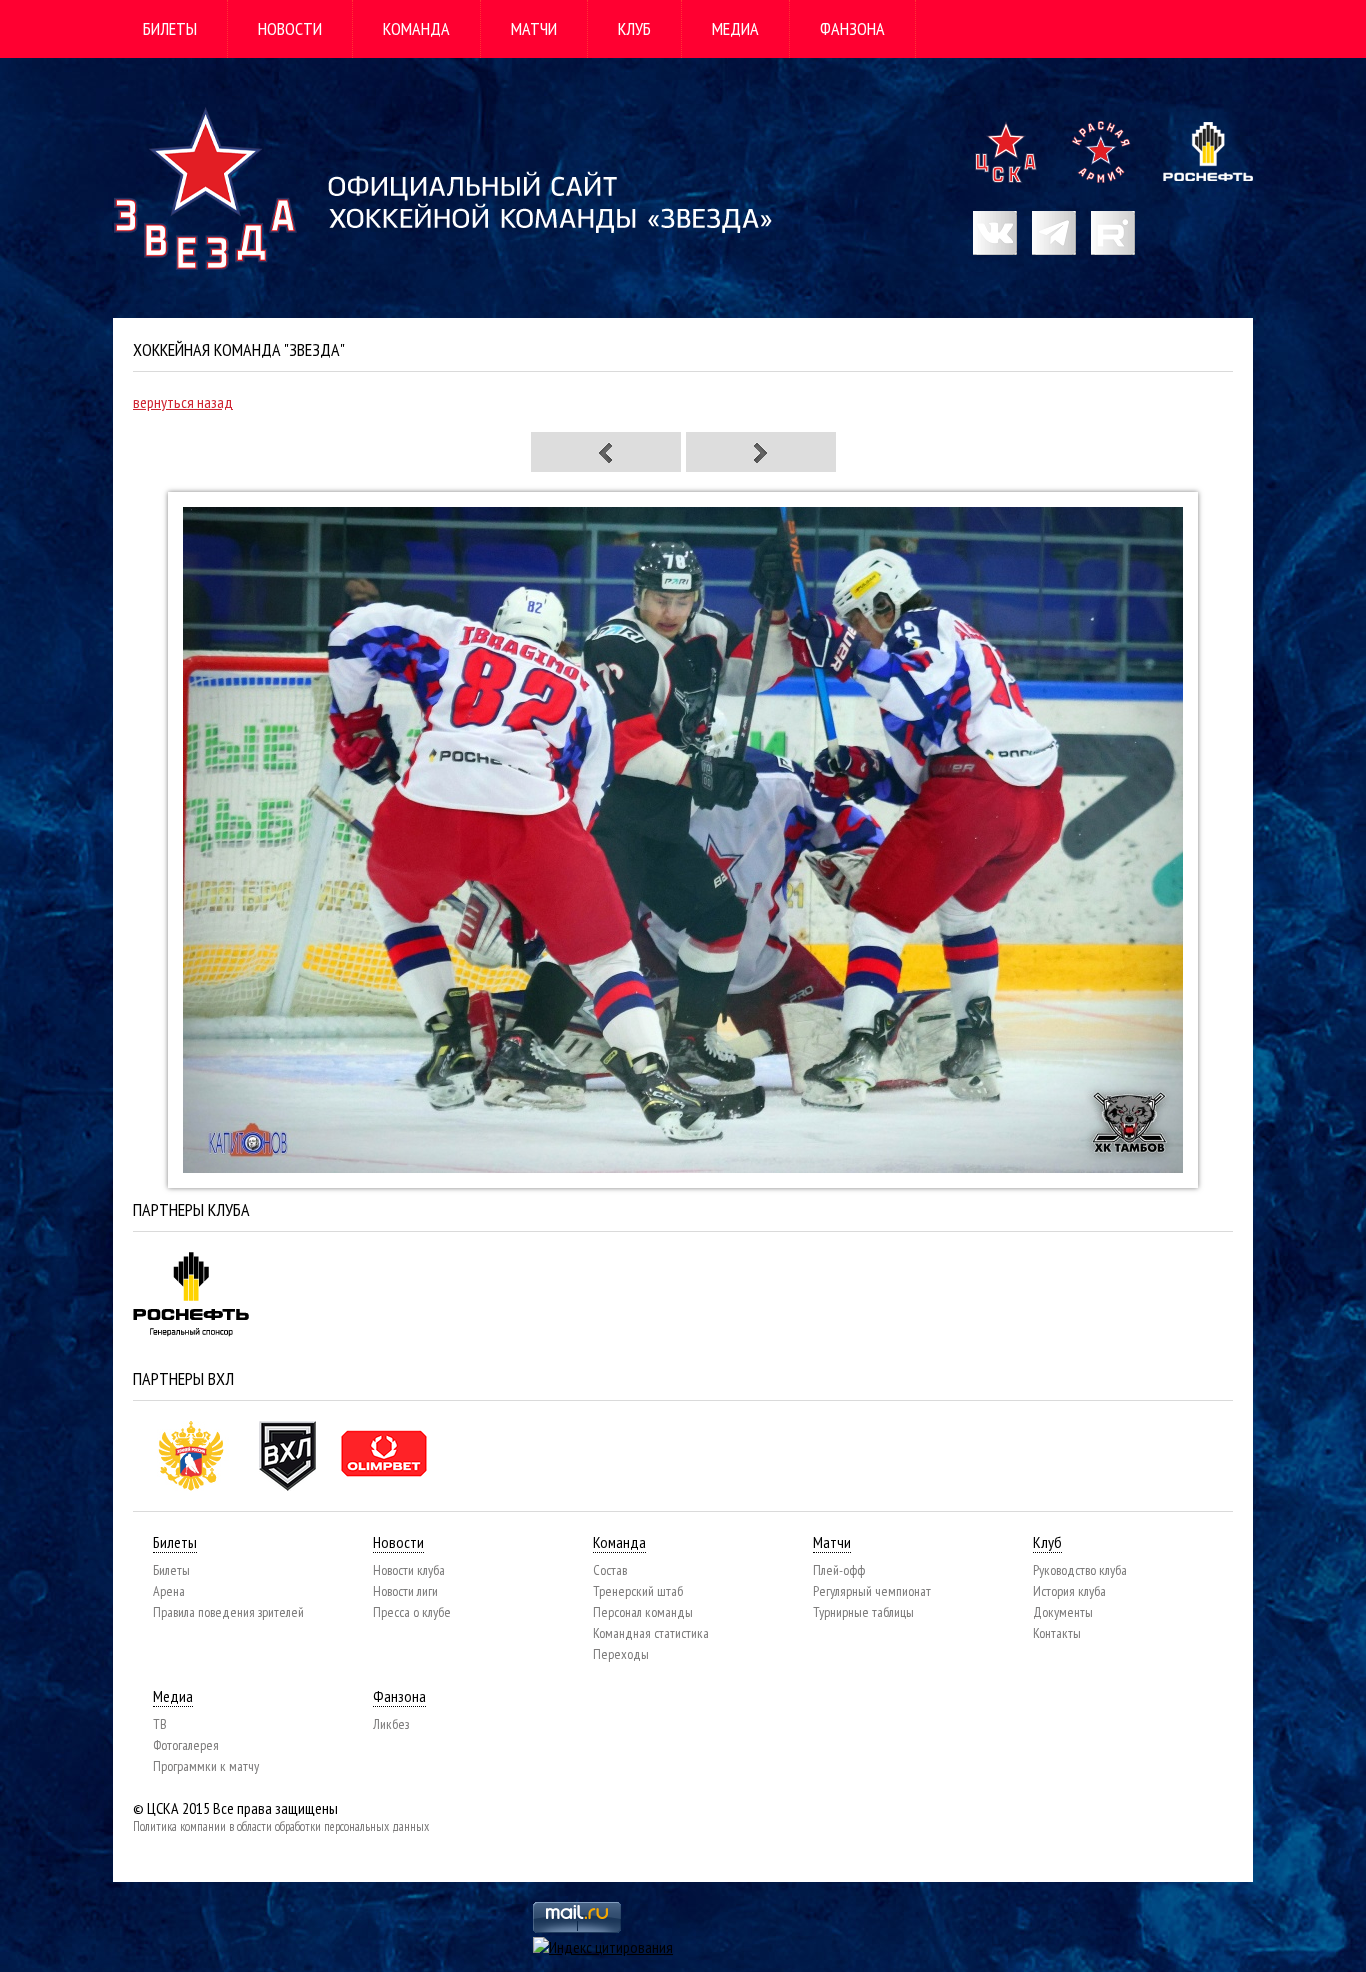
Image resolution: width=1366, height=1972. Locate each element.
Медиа (735, 28)
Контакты (1057, 1633)
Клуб (634, 28)
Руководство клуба (1080, 1570)
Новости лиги (405, 1591)
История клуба (1069, 1591)
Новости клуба (409, 1570)
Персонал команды (643, 1612)
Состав (610, 1570)
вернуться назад (183, 402)
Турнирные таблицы (863, 1612)
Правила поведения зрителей (228, 1612)
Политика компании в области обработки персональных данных (281, 1826)
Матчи (534, 28)
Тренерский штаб (638, 1591)
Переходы (621, 1654)
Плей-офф (839, 1570)
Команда (416, 28)
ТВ (160, 1724)
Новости (290, 28)
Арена (169, 1591)
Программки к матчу (206, 1766)
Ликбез (391, 1724)
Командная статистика (651, 1633)
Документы (1063, 1612)
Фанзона (852, 28)
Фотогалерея (186, 1745)
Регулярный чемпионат (872, 1591)
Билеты (170, 28)
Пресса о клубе (412, 1612)
